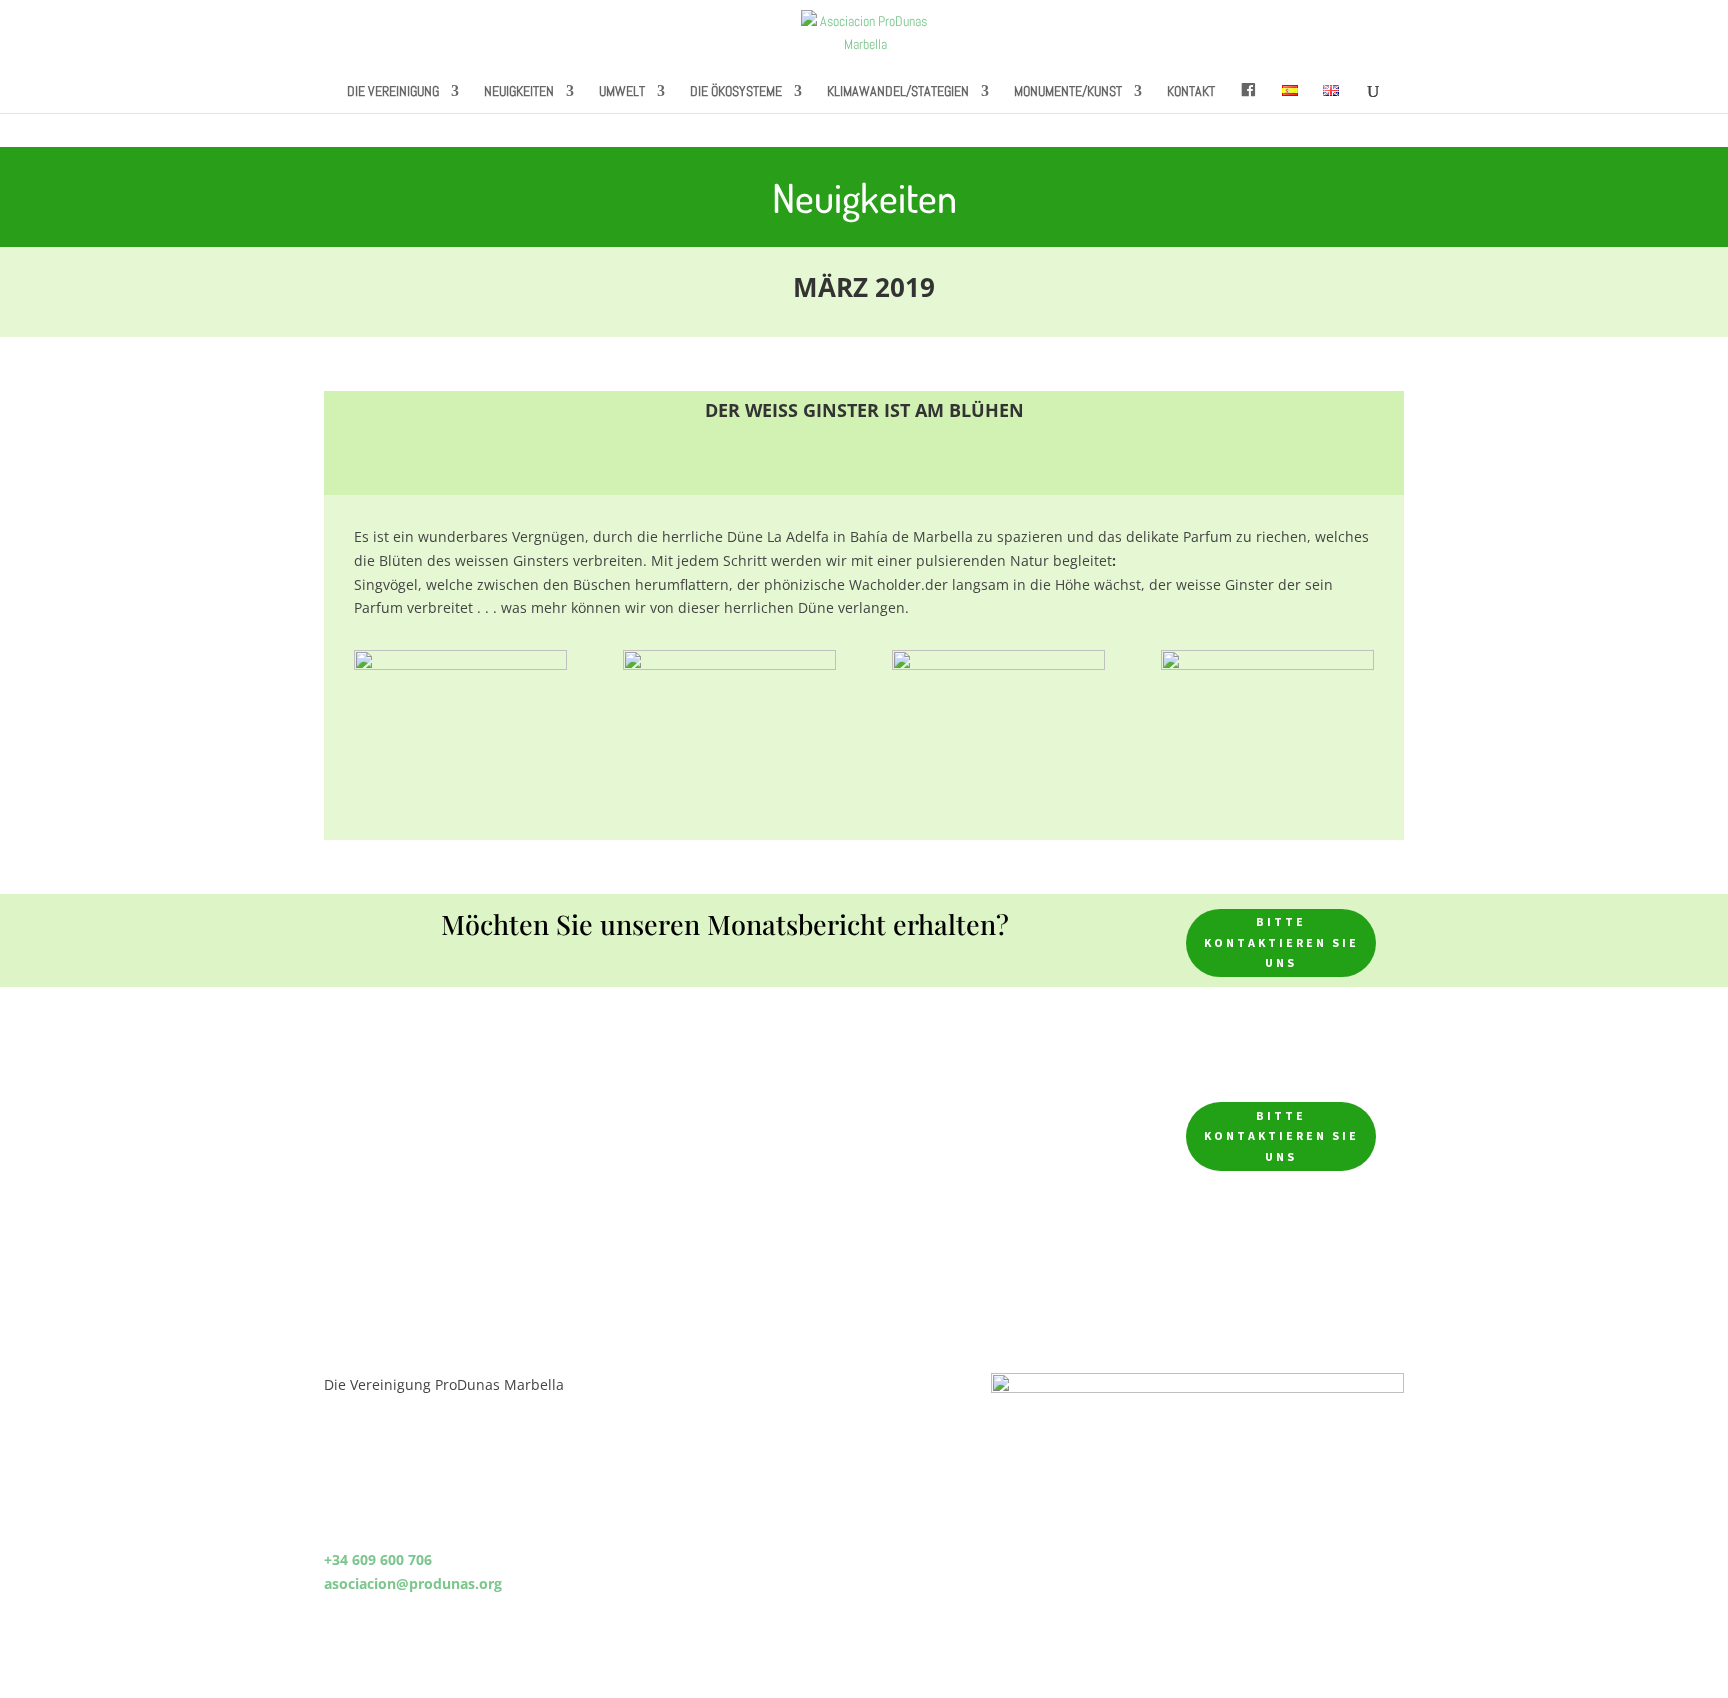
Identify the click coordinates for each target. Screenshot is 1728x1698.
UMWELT (622, 92)
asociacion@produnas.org (413, 1583)
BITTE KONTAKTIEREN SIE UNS (1281, 942)
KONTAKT (1191, 92)
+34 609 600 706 (378, 1559)
